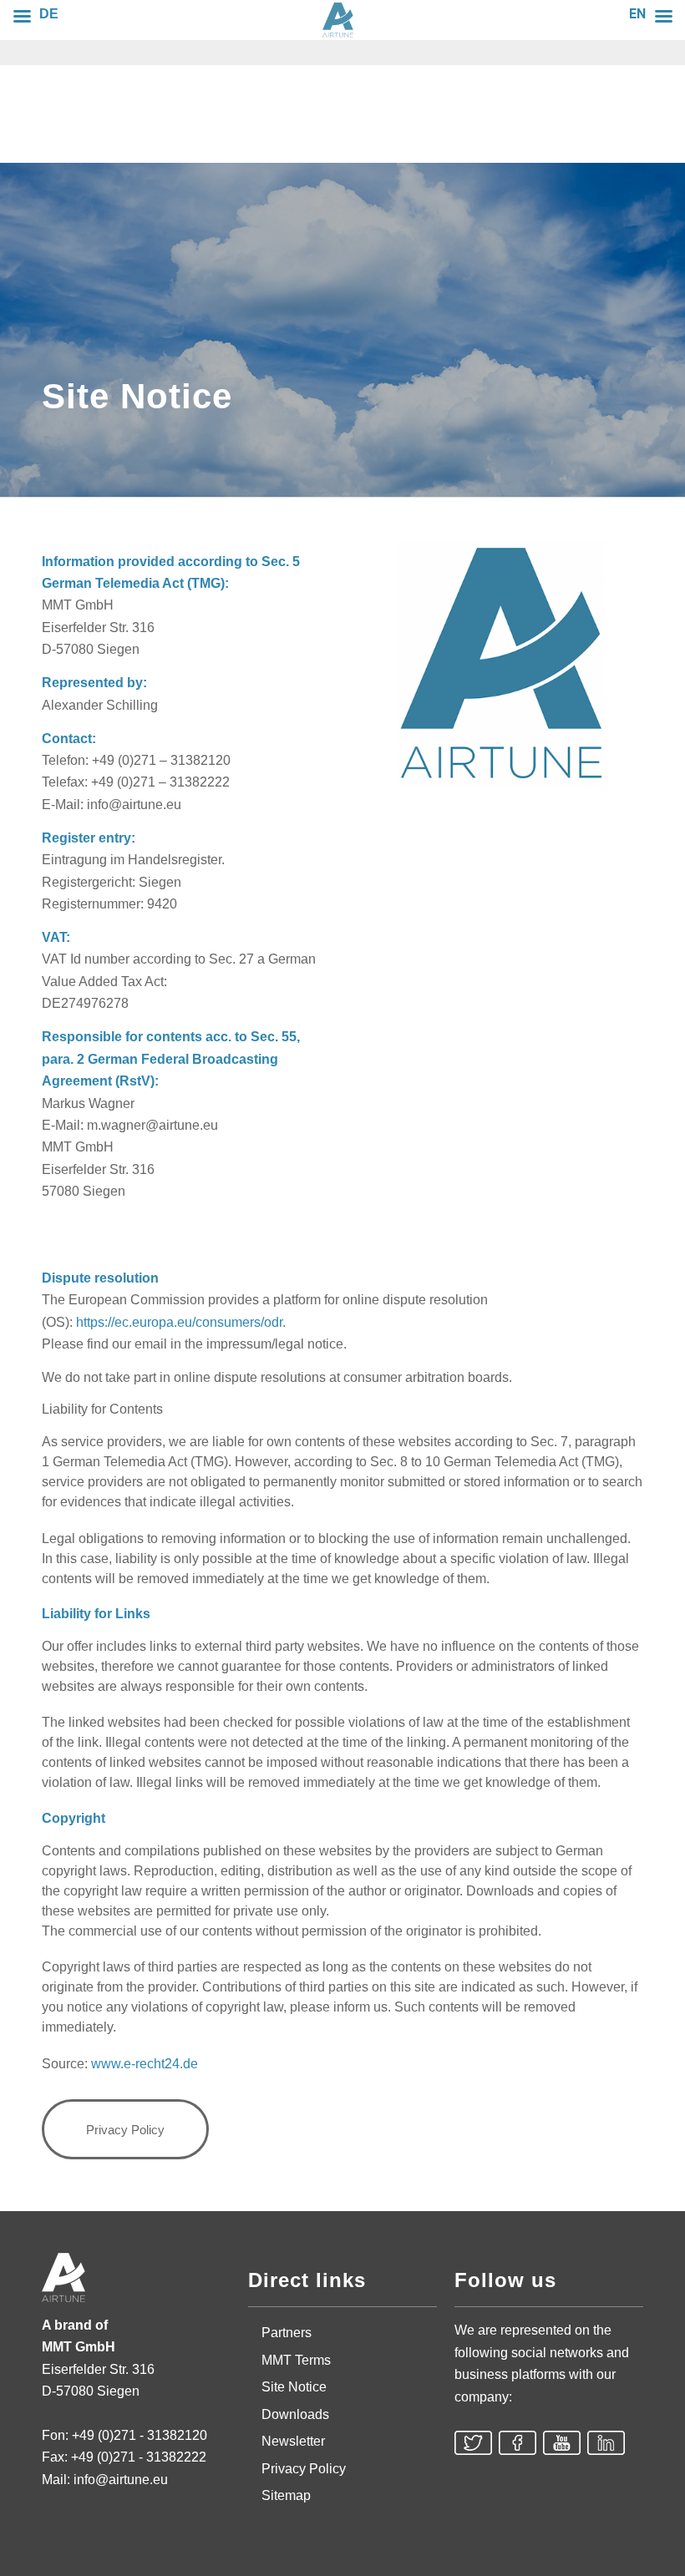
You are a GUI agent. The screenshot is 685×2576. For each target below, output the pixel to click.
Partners (287, 2333)
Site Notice (294, 2387)
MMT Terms (296, 2360)
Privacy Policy (304, 2469)
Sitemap (286, 2495)
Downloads (295, 2414)
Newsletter (293, 2441)
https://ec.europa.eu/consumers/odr (179, 1322)
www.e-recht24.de (143, 2064)
